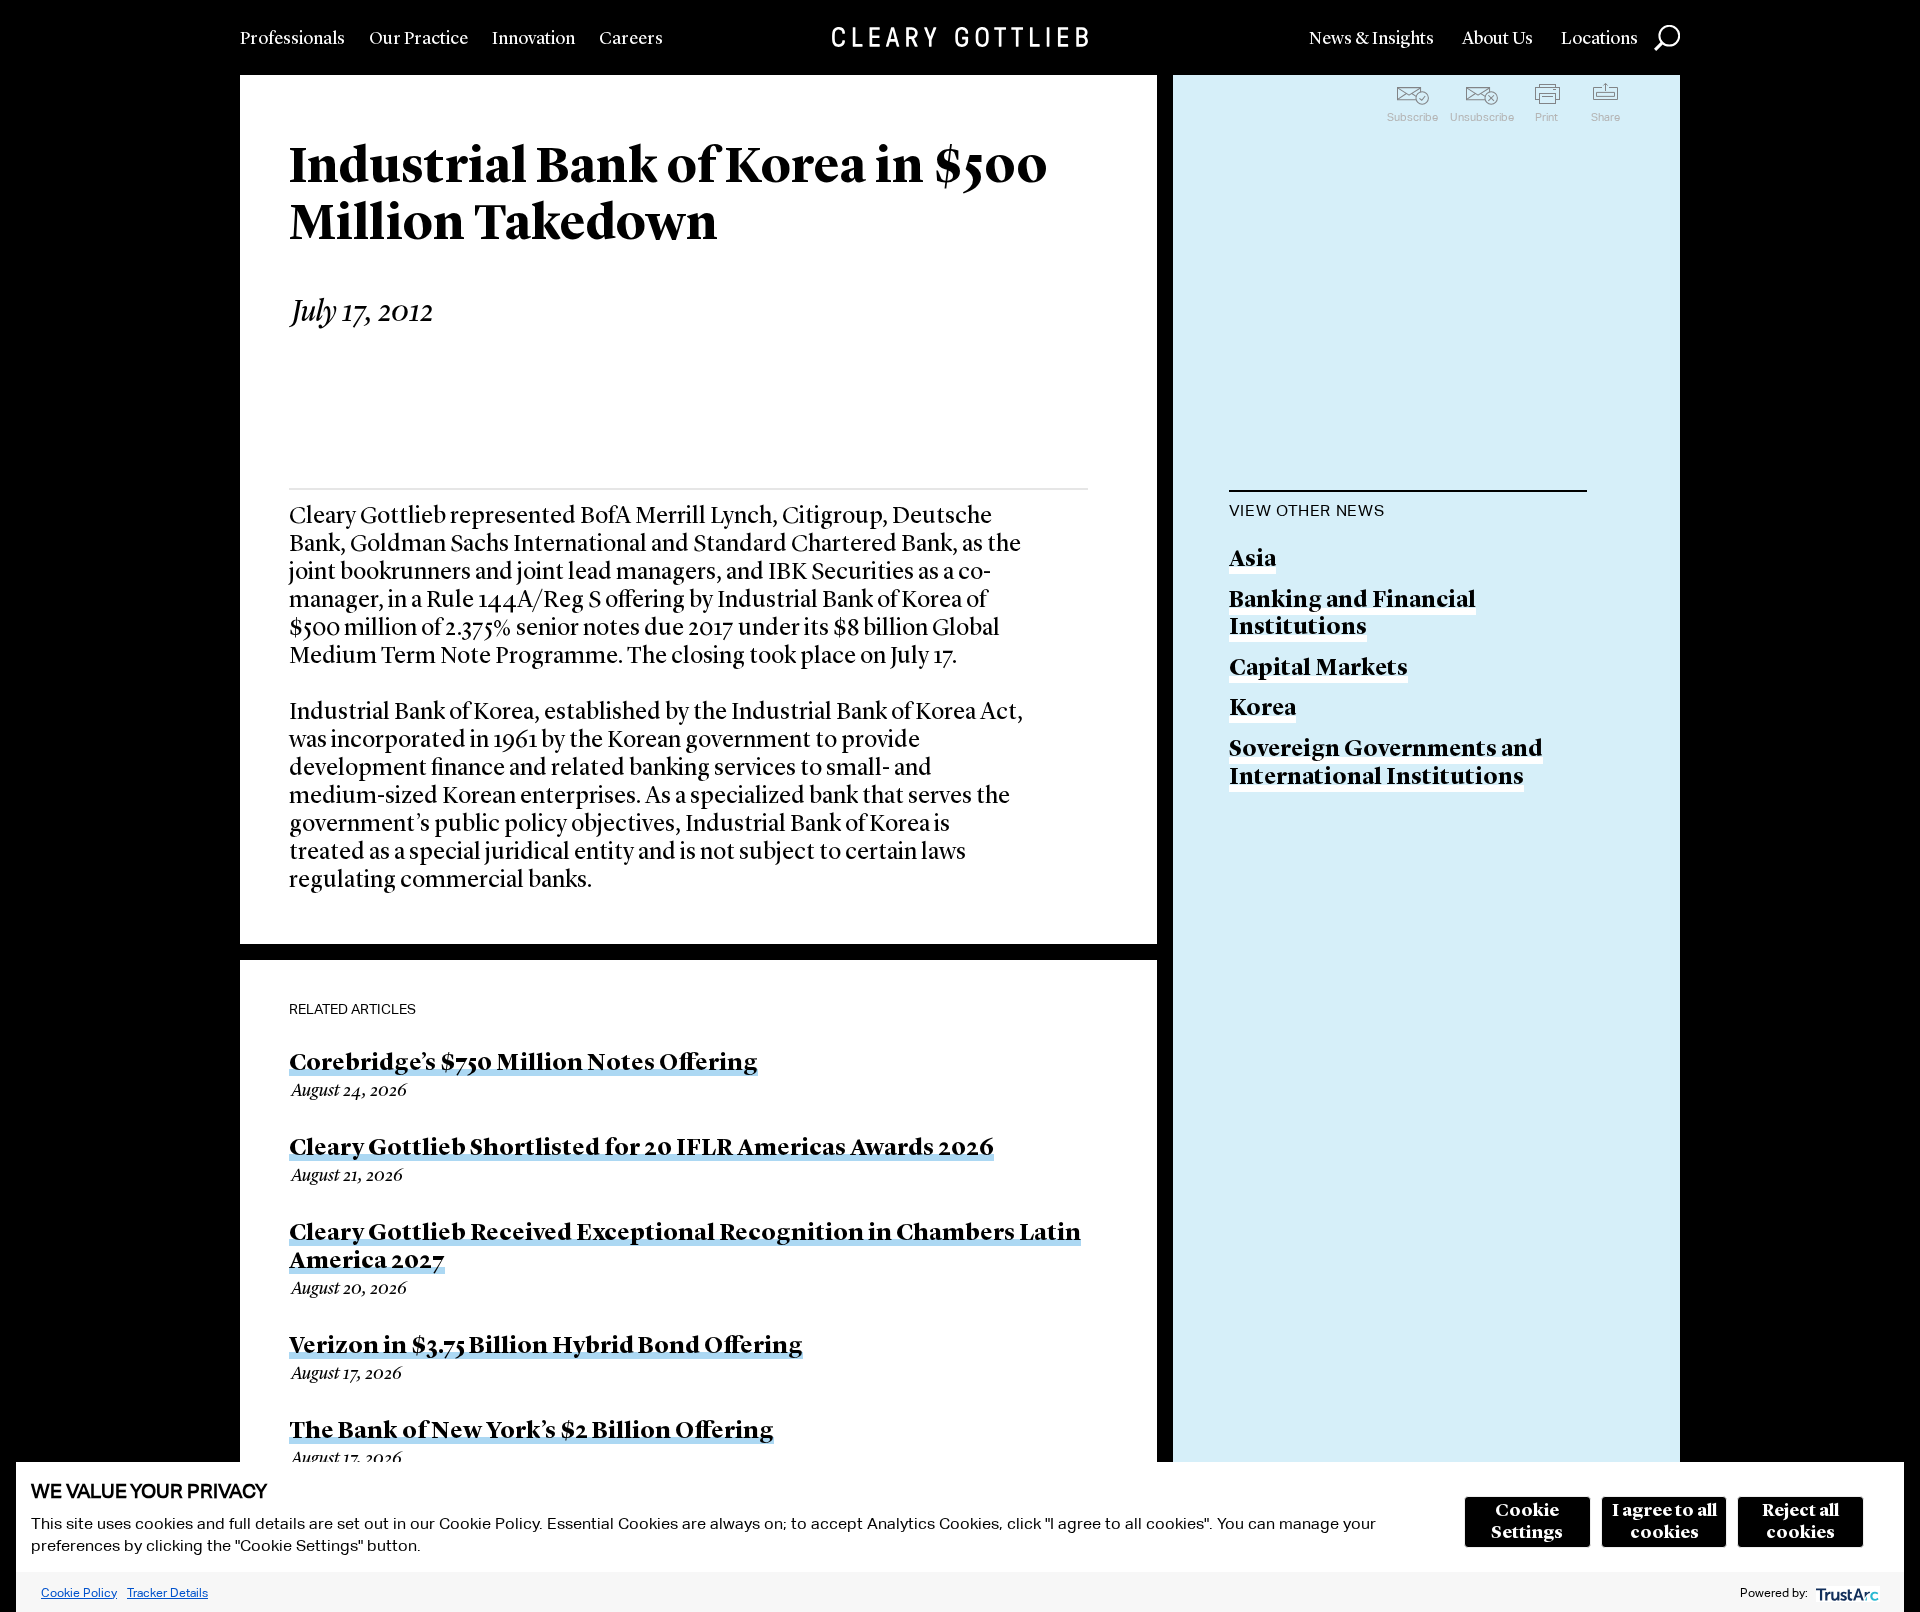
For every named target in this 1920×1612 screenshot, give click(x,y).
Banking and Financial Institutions (1352, 615)
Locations (1599, 39)
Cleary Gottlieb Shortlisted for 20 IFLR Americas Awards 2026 (641, 1149)
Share (1605, 117)
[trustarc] (1845, 1592)
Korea (1262, 709)
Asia (1252, 560)
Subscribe (1412, 117)
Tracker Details (167, 1592)
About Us (1497, 39)
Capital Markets (1318, 669)
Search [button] (1667, 38)
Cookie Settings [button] (1527, 1522)
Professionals (292, 39)
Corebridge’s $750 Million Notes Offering (523, 1064)
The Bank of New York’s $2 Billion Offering (531, 1432)
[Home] (960, 37)
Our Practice (418, 39)
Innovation (533, 39)
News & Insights (1371, 39)
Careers (631, 39)
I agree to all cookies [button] (1664, 1522)
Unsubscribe (1482, 117)
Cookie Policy (79, 1592)
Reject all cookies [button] (1800, 1522)
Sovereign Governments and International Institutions (1386, 764)
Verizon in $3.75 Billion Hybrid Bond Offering (546, 1347)
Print (1546, 117)
